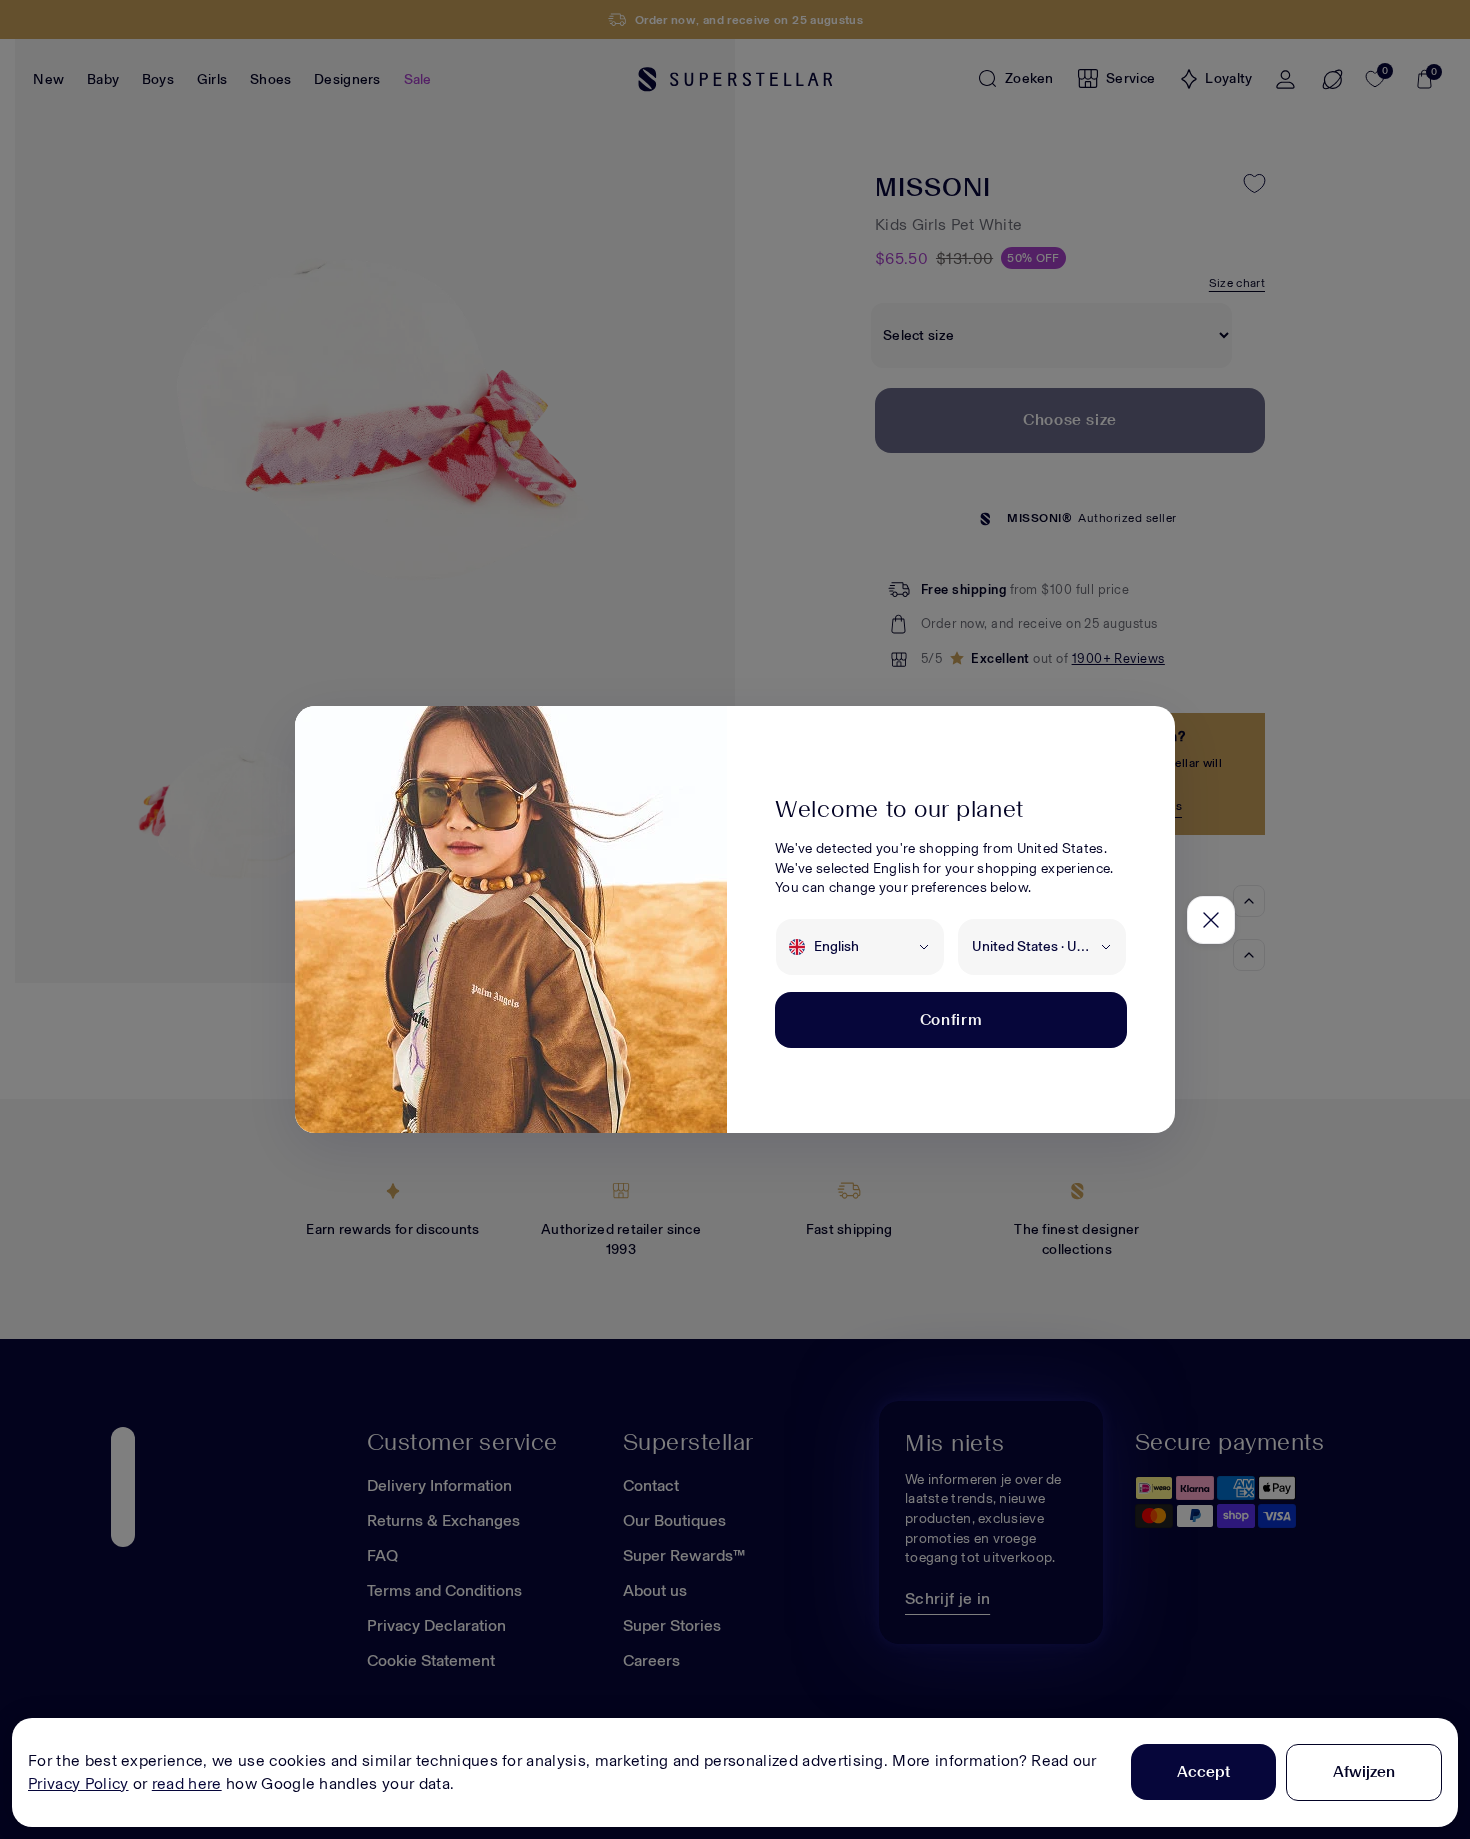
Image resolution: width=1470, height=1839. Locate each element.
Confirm (951, 1019)
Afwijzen (1364, 1771)
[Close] (1211, 920)
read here (187, 1783)
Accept (1203, 1771)
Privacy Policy (78, 1783)
